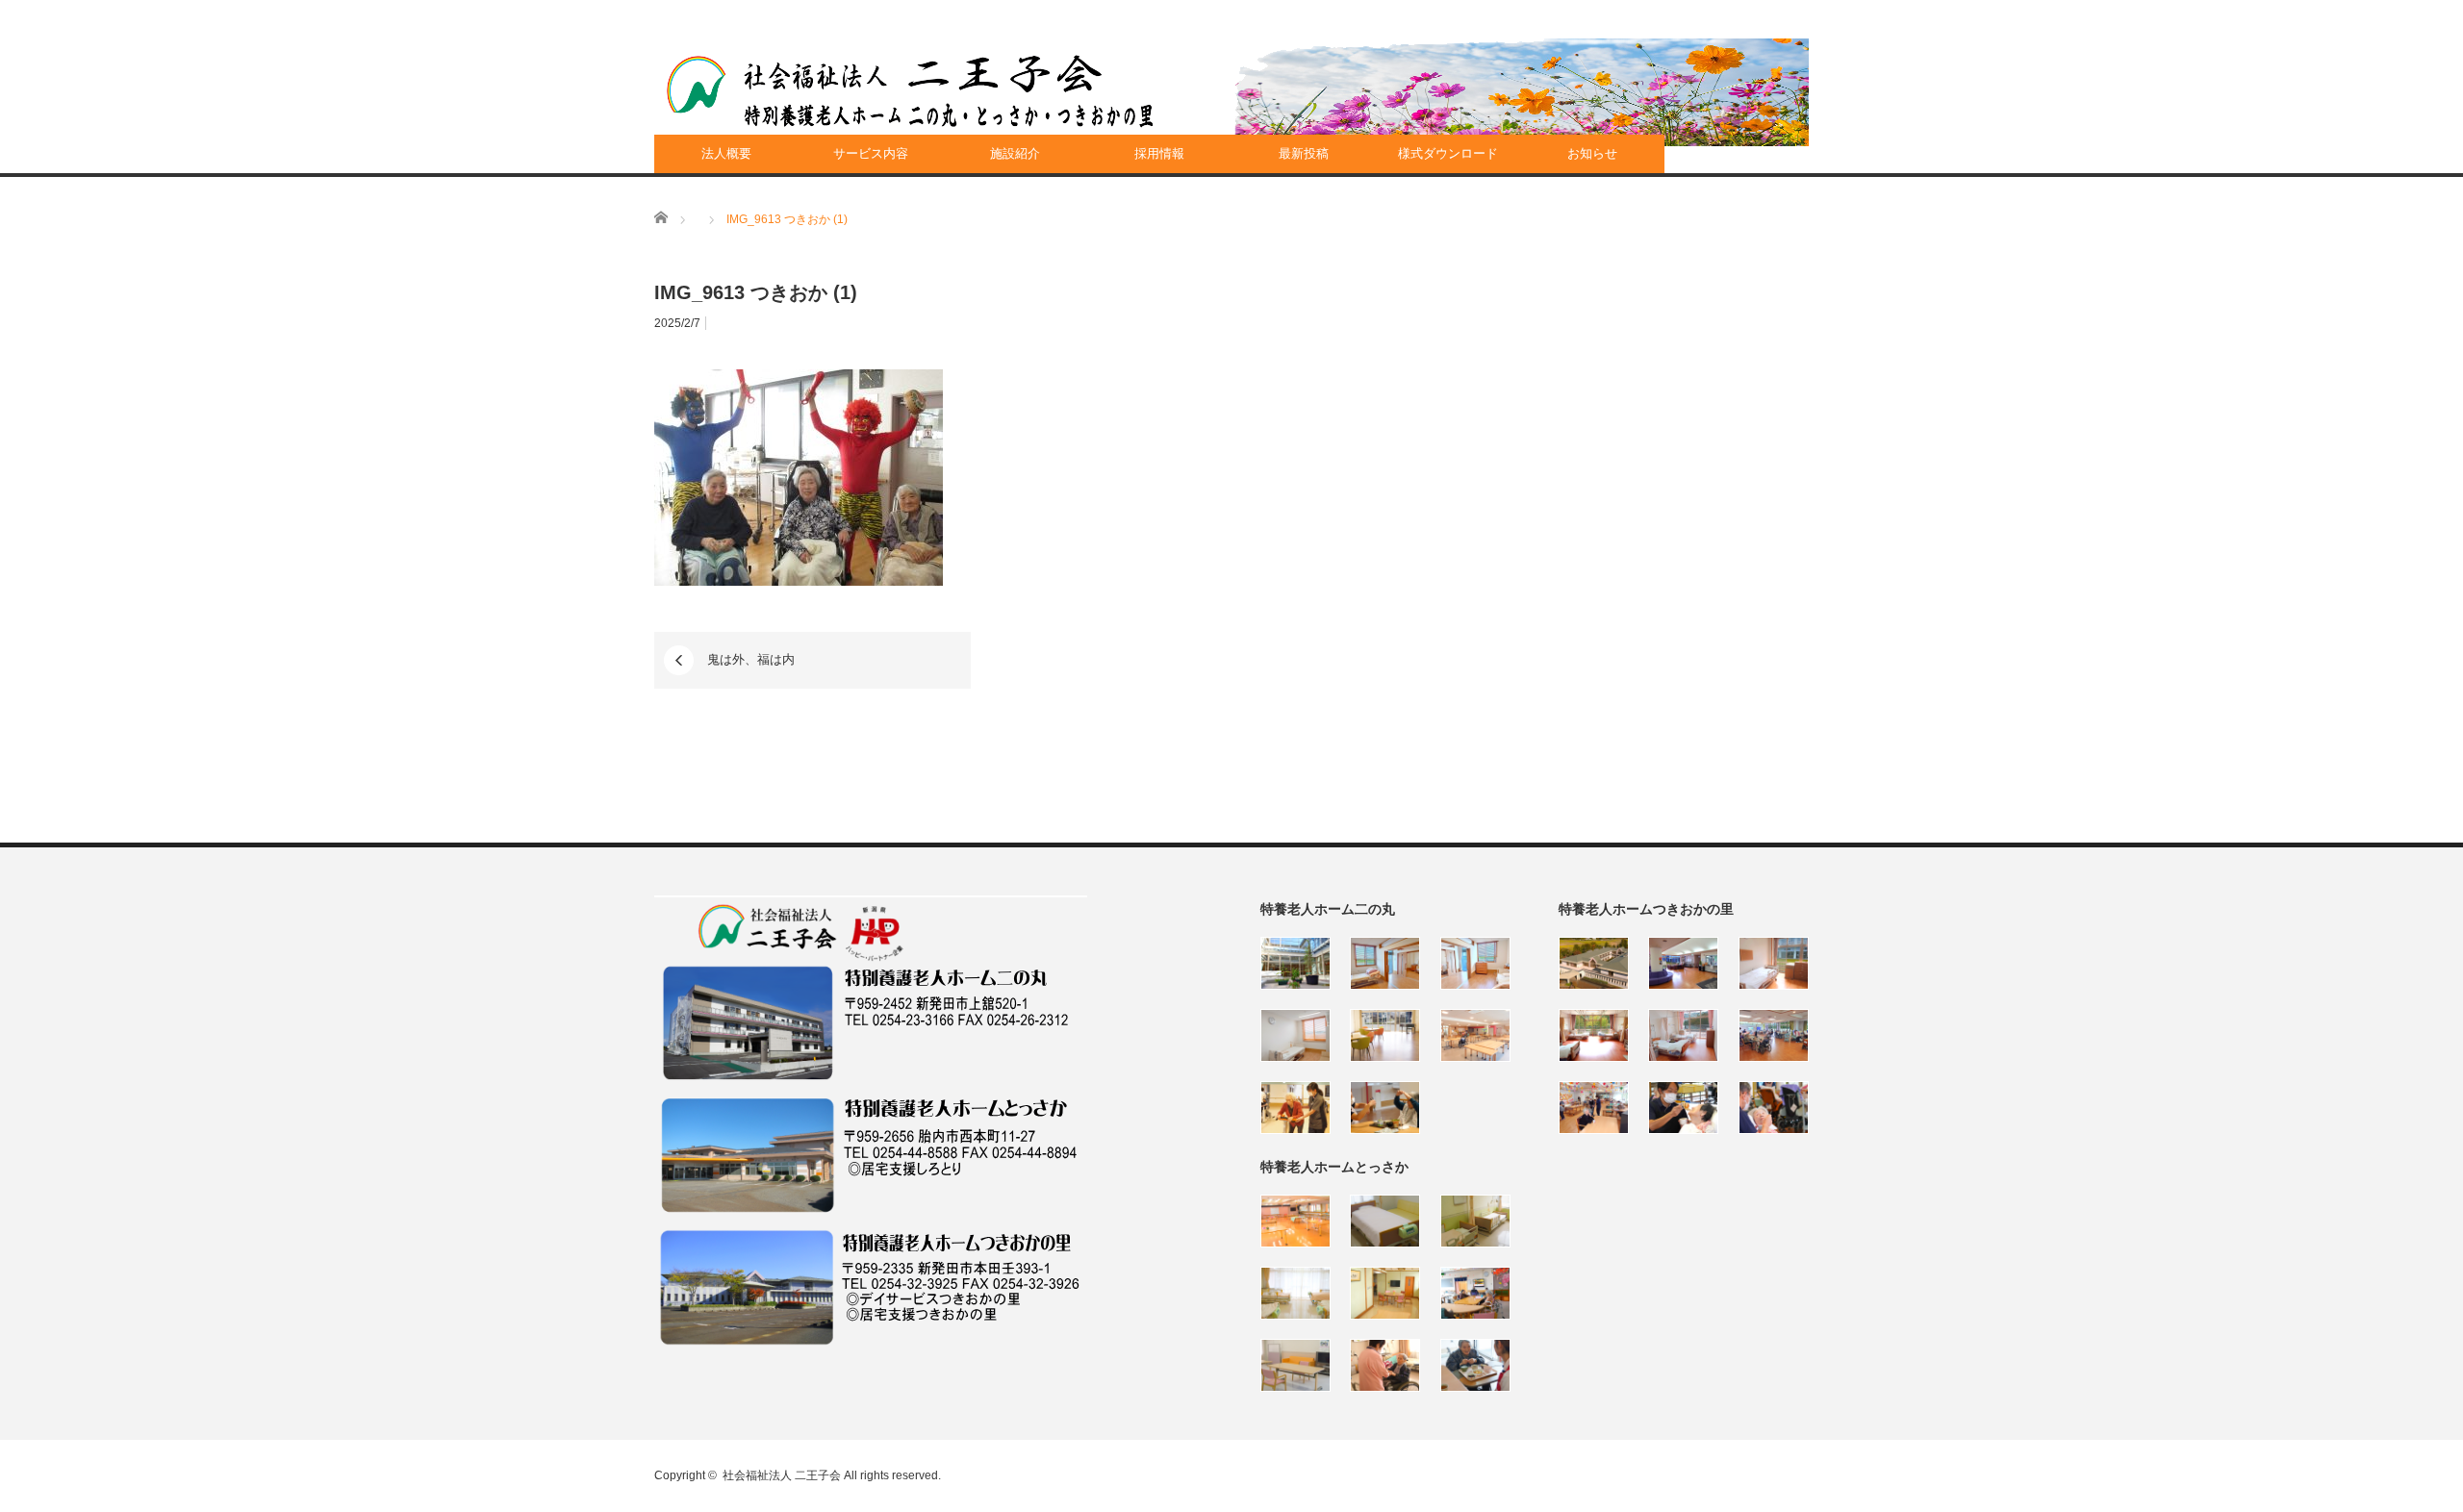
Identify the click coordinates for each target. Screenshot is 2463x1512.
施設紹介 (1015, 153)
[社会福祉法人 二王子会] (910, 91)
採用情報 (1159, 153)
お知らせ (1592, 153)
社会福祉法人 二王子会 (782, 1475)
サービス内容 (871, 153)
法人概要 (726, 153)
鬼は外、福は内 (757, 659)
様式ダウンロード (1448, 153)
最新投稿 (1304, 153)
